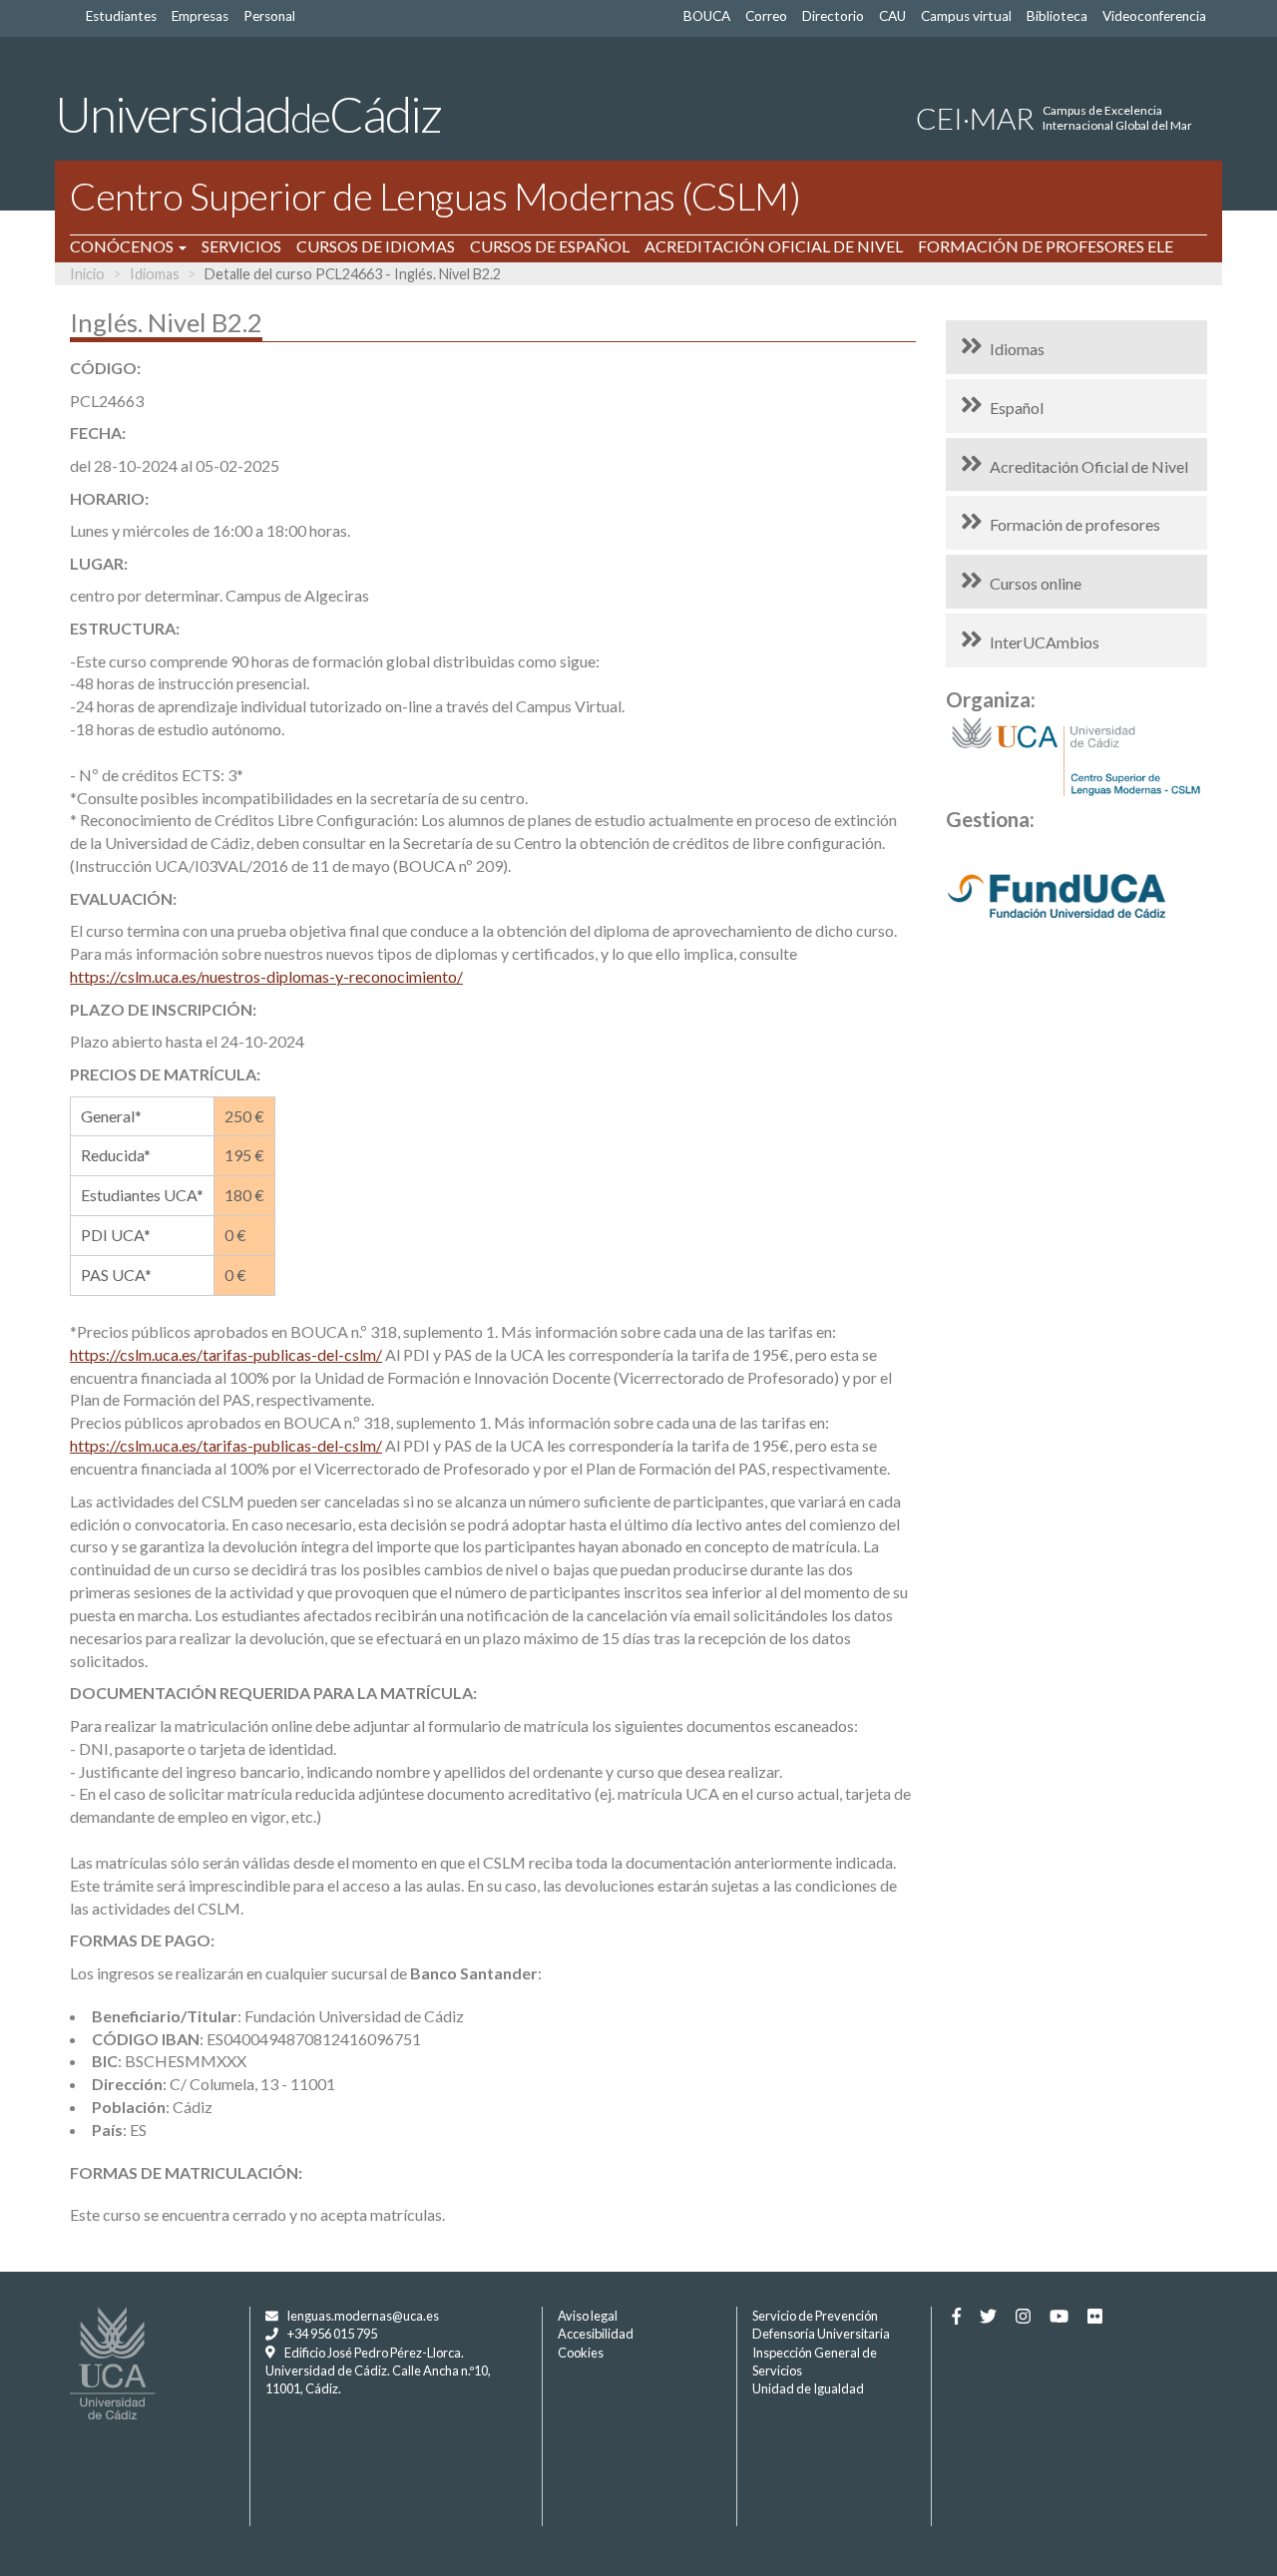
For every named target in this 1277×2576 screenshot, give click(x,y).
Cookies (581, 2353)
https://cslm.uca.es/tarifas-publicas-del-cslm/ (226, 1354)
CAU (892, 16)
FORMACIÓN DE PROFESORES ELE (1046, 246)
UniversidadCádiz (248, 114)
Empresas (200, 16)
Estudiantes (121, 16)
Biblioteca (1057, 16)
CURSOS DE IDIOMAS (376, 246)
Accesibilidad (596, 2334)
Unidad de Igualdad (808, 2388)
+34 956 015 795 (332, 2334)
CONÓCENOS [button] (123, 246)
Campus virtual (966, 16)
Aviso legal (588, 2316)
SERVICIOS (241, 246)
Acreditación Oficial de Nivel (1089, 466)
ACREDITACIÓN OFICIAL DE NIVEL (774, 246)
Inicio (87, 274)
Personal (269, 16)
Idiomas (155, 274)
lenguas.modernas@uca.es (363, 2316)
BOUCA (707, 16)
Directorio (833, 16)
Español (1017, 408)
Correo (766, 16)
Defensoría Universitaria (821, 2334)
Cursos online (1036, 583)
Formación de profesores (1075, 524)
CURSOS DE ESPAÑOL (550, 246)
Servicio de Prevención (815, 2316)
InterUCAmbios (1045, 642)
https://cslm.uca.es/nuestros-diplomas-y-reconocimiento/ (266, 976)
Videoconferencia (1154, 16)
